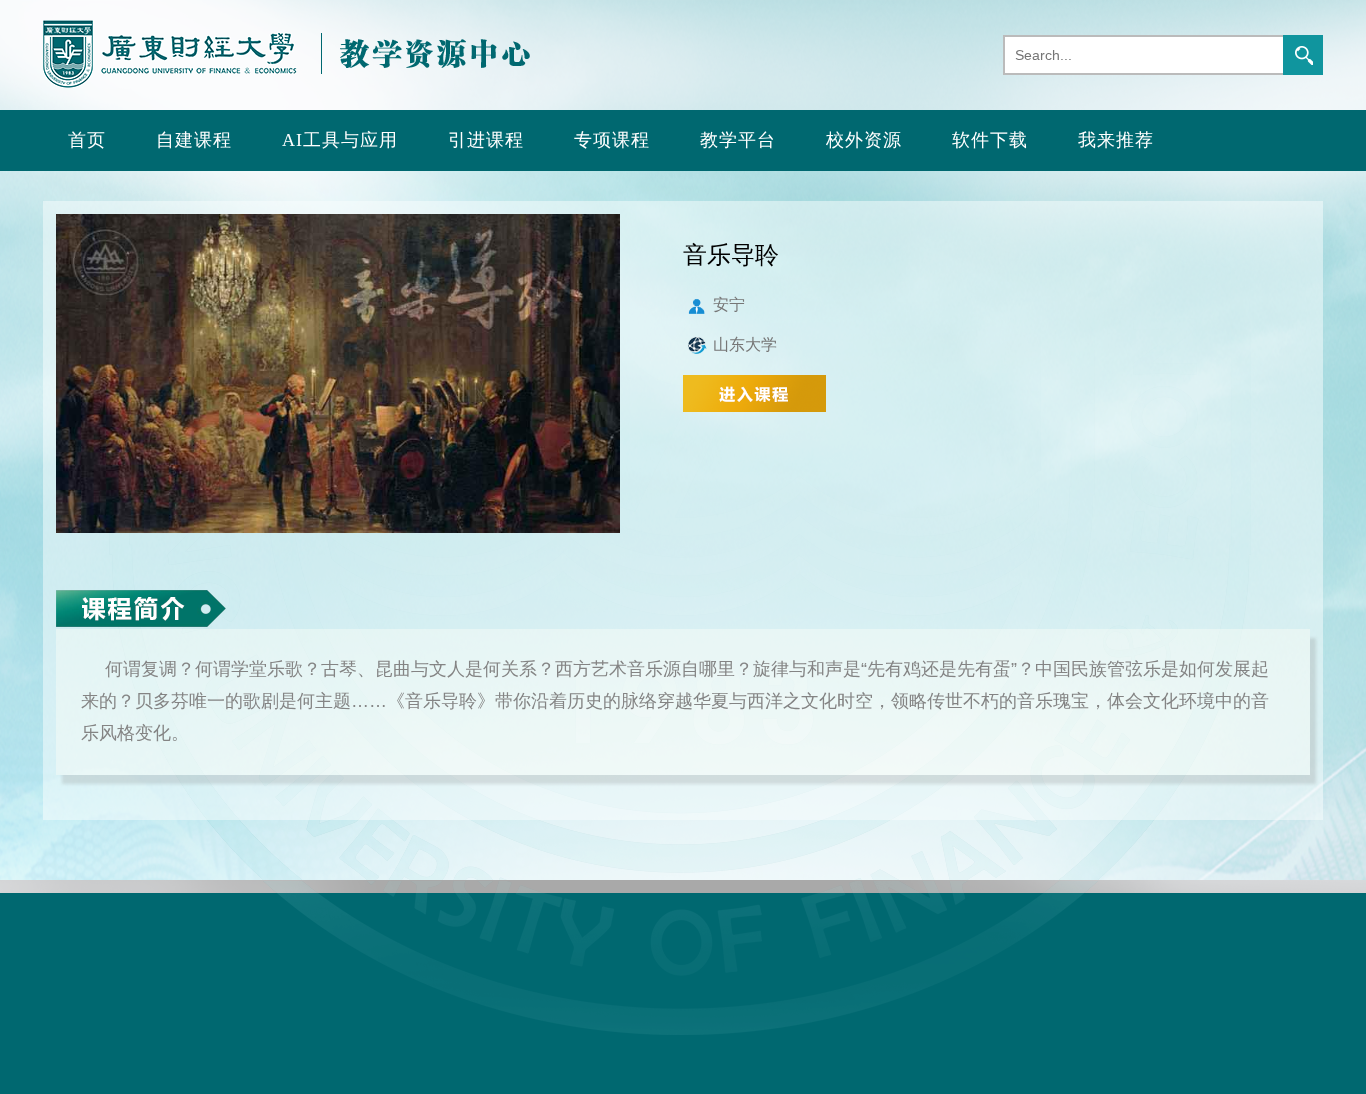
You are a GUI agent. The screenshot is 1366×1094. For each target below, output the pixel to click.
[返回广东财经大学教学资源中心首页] (286, 84)
